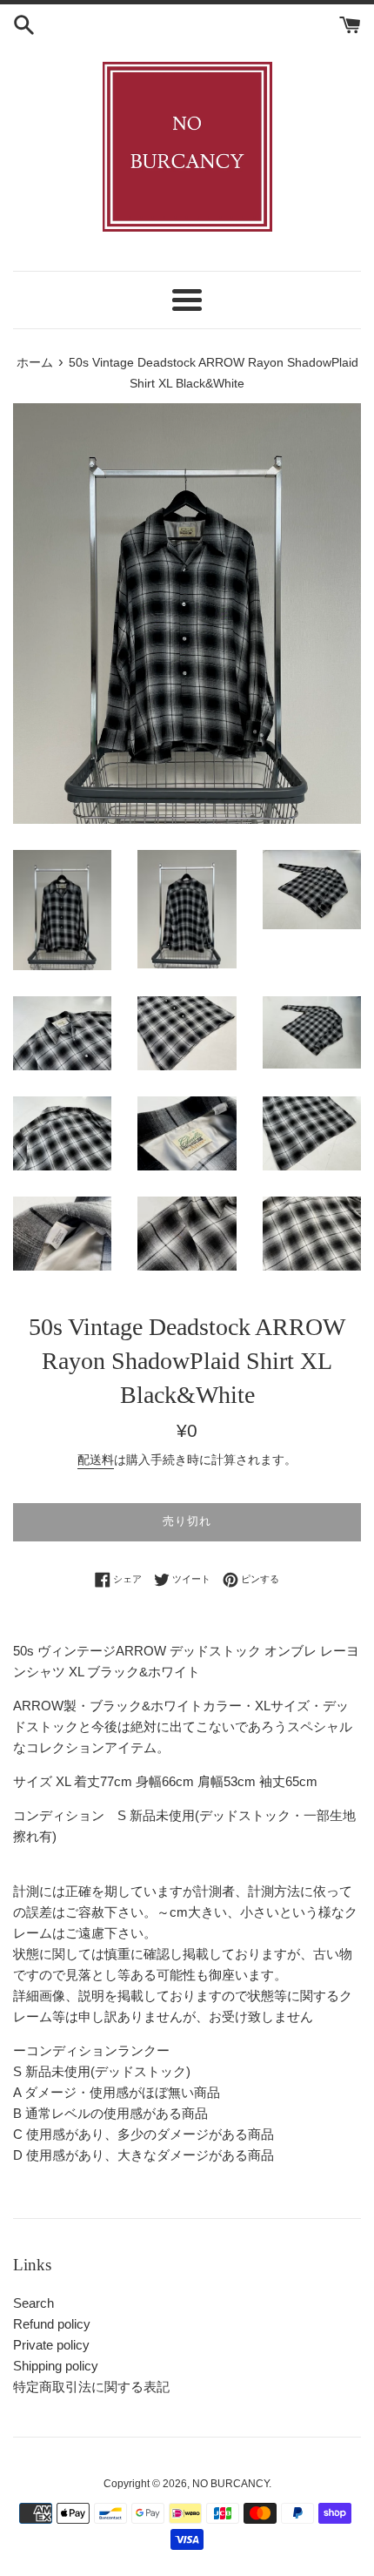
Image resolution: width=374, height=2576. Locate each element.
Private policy (51, 2345)
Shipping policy (56, 2366)
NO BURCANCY (230, 2484)
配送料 (96, 1460)
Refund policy (52, 2324)
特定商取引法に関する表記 (91, 2387)
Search (33, 2303)
